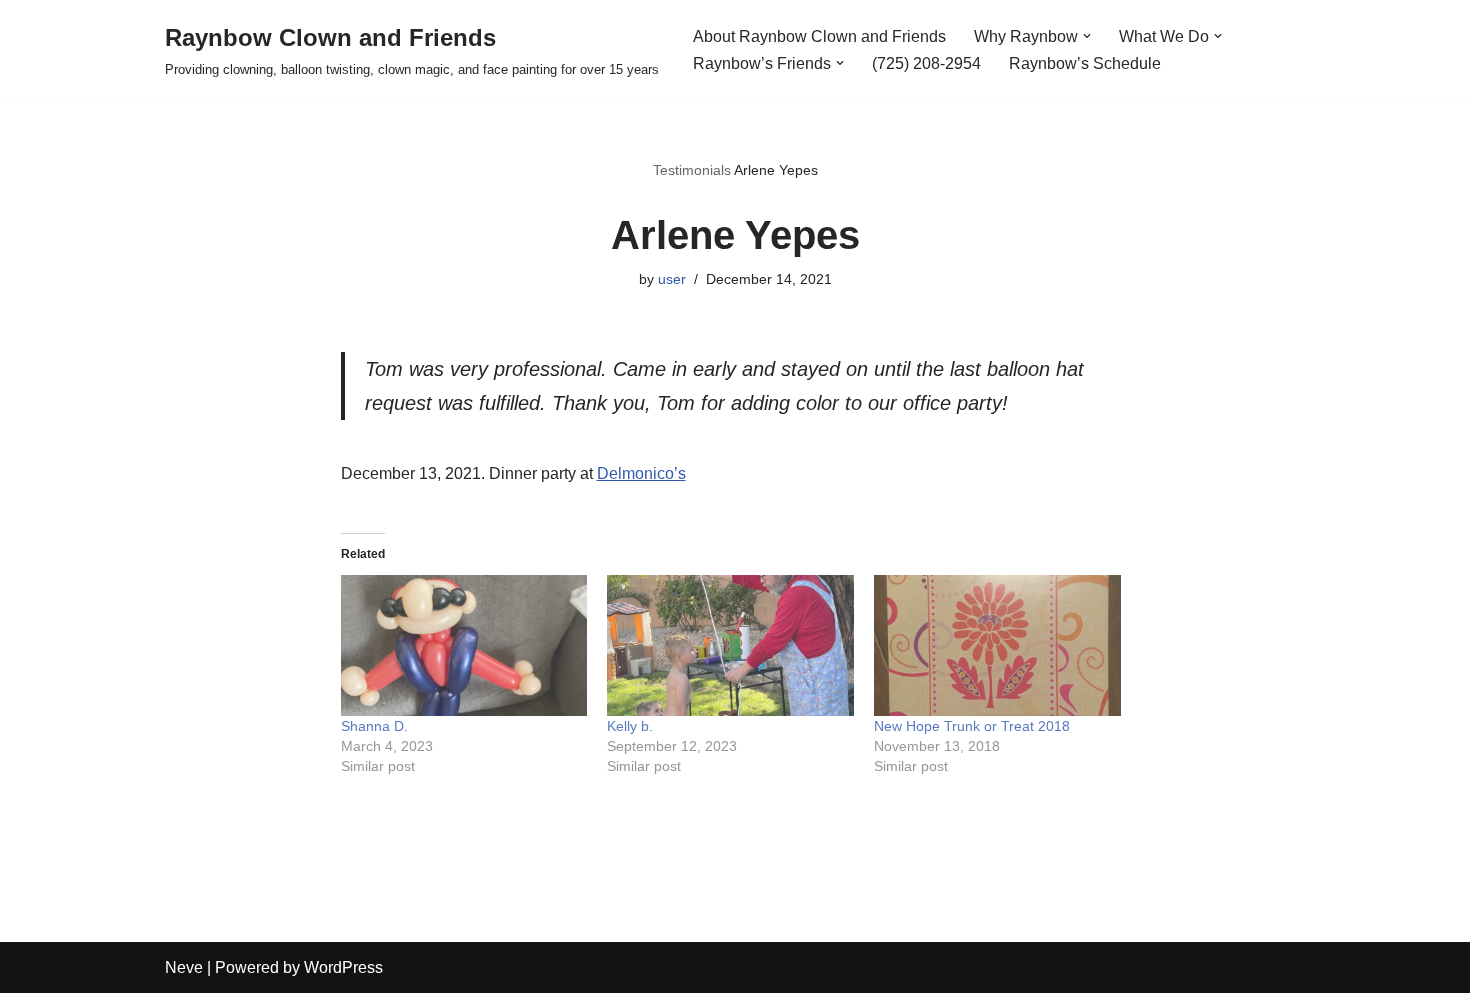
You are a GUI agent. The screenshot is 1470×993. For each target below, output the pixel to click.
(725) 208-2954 (926, 63)
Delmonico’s (641, 473)
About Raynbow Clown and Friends (819, 36)
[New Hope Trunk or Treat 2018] (997, 645)
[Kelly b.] (730, 645)
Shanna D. (374, 726)
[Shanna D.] (464, 645)
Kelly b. (630, 726)
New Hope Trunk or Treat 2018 (972, 726)
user (672, 279)
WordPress (343, 967)
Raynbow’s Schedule (1085, 63)
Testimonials (692, 170)
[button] (1087, 36)
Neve (184, 967)
